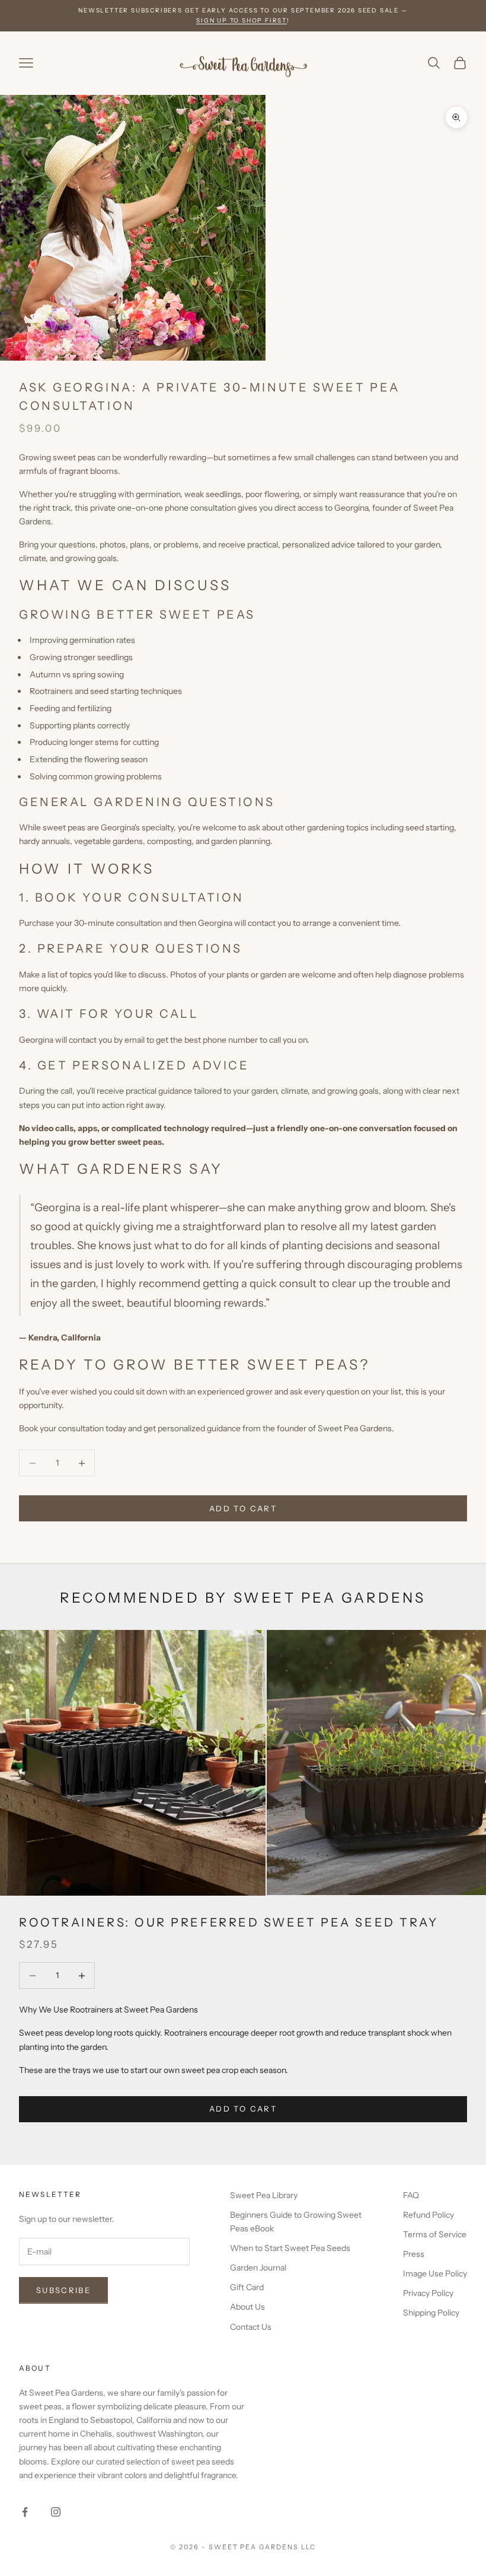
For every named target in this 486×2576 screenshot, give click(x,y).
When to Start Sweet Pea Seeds (290, 2248)
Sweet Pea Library (264, 2195)
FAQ (411, 2195)
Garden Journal (258, 2268)
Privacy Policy (428, 2293)
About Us (247, 2307)
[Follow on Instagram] (56, 2512)
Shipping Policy (431, 2313)
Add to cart (243, 1508)
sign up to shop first (242, 20)
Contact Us (251, 2327)
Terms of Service (435, 2234)
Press (414, 2254)
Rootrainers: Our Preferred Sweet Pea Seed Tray (228, 1922)
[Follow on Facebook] (25, 2512)
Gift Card (247, 2287)
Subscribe (63, 2290)
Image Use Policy (435, 2273)
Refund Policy (429, 2215)
